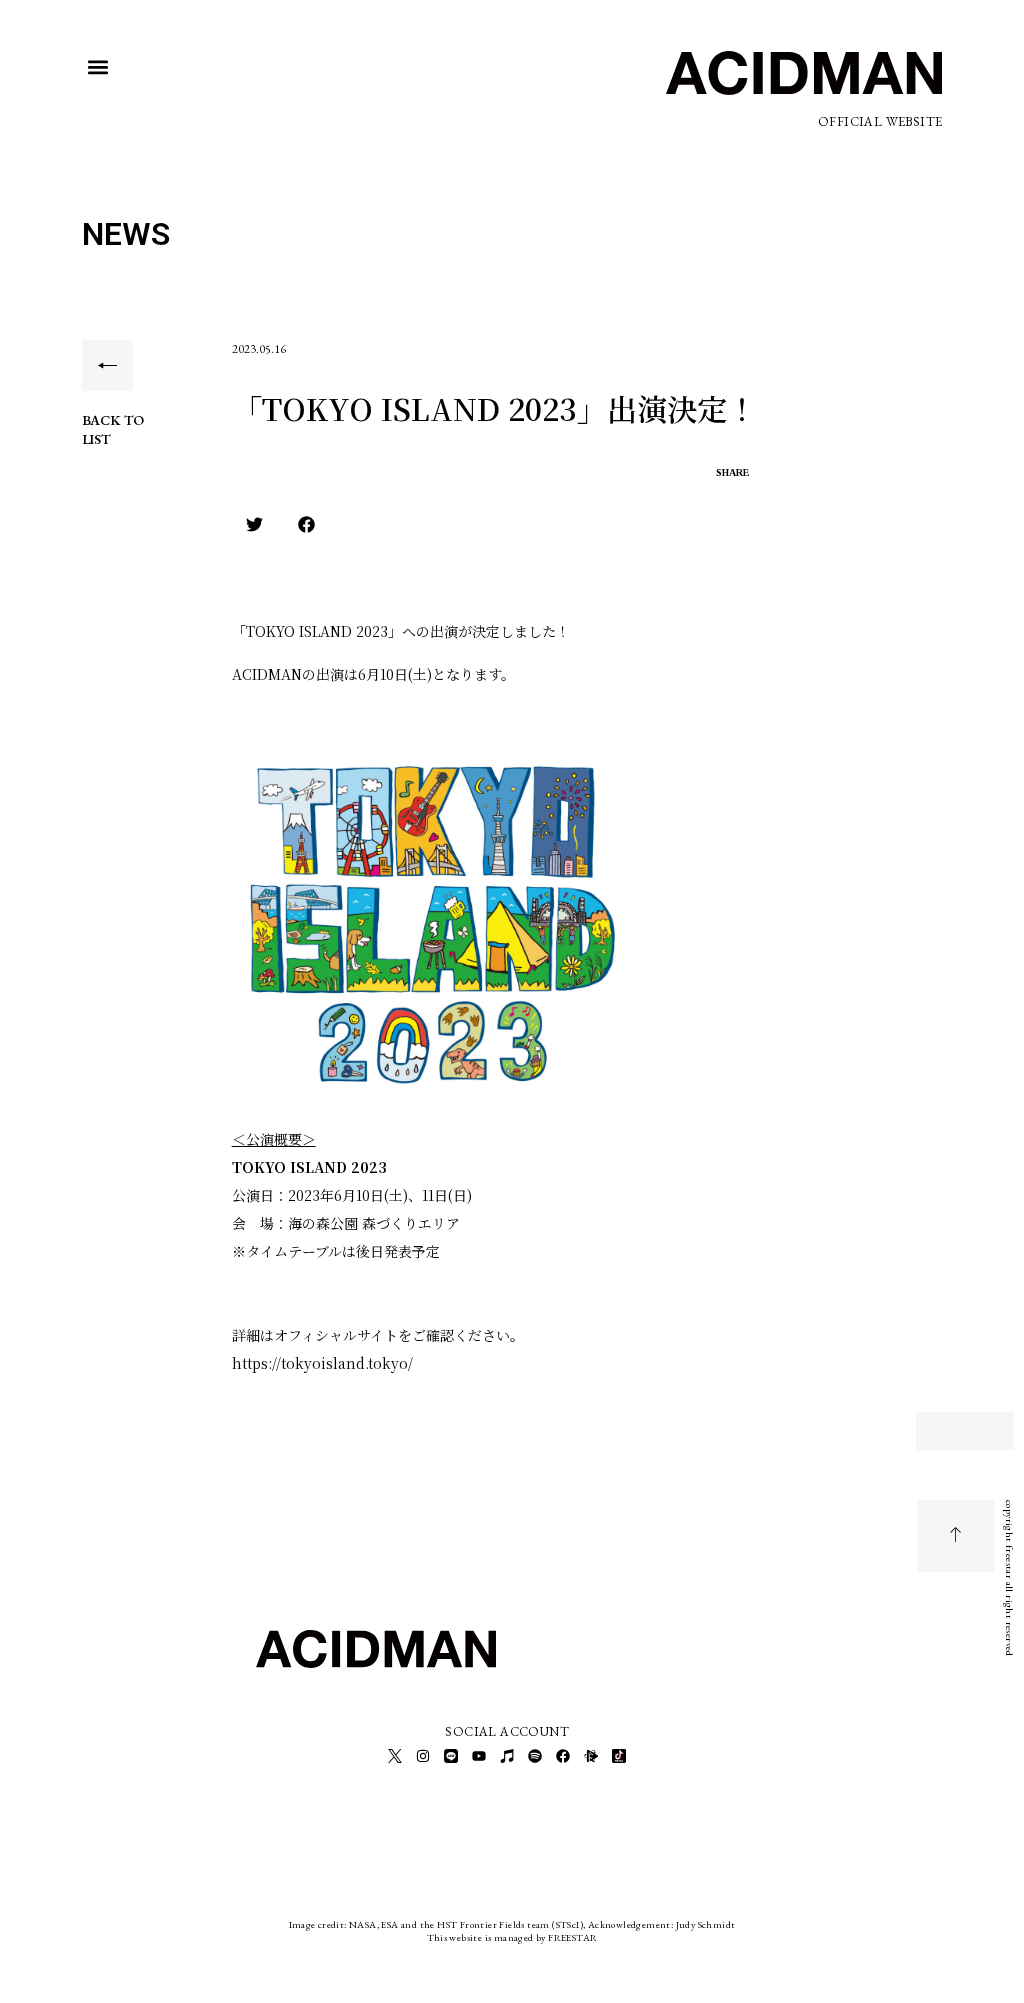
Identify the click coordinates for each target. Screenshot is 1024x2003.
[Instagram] (423, 1756)
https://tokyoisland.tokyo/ (322, 1363)
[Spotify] (535, 1756)
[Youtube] (479, 1756)
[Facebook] (563, 1756)
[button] (98, 67)
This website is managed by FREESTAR (512, 1937)
